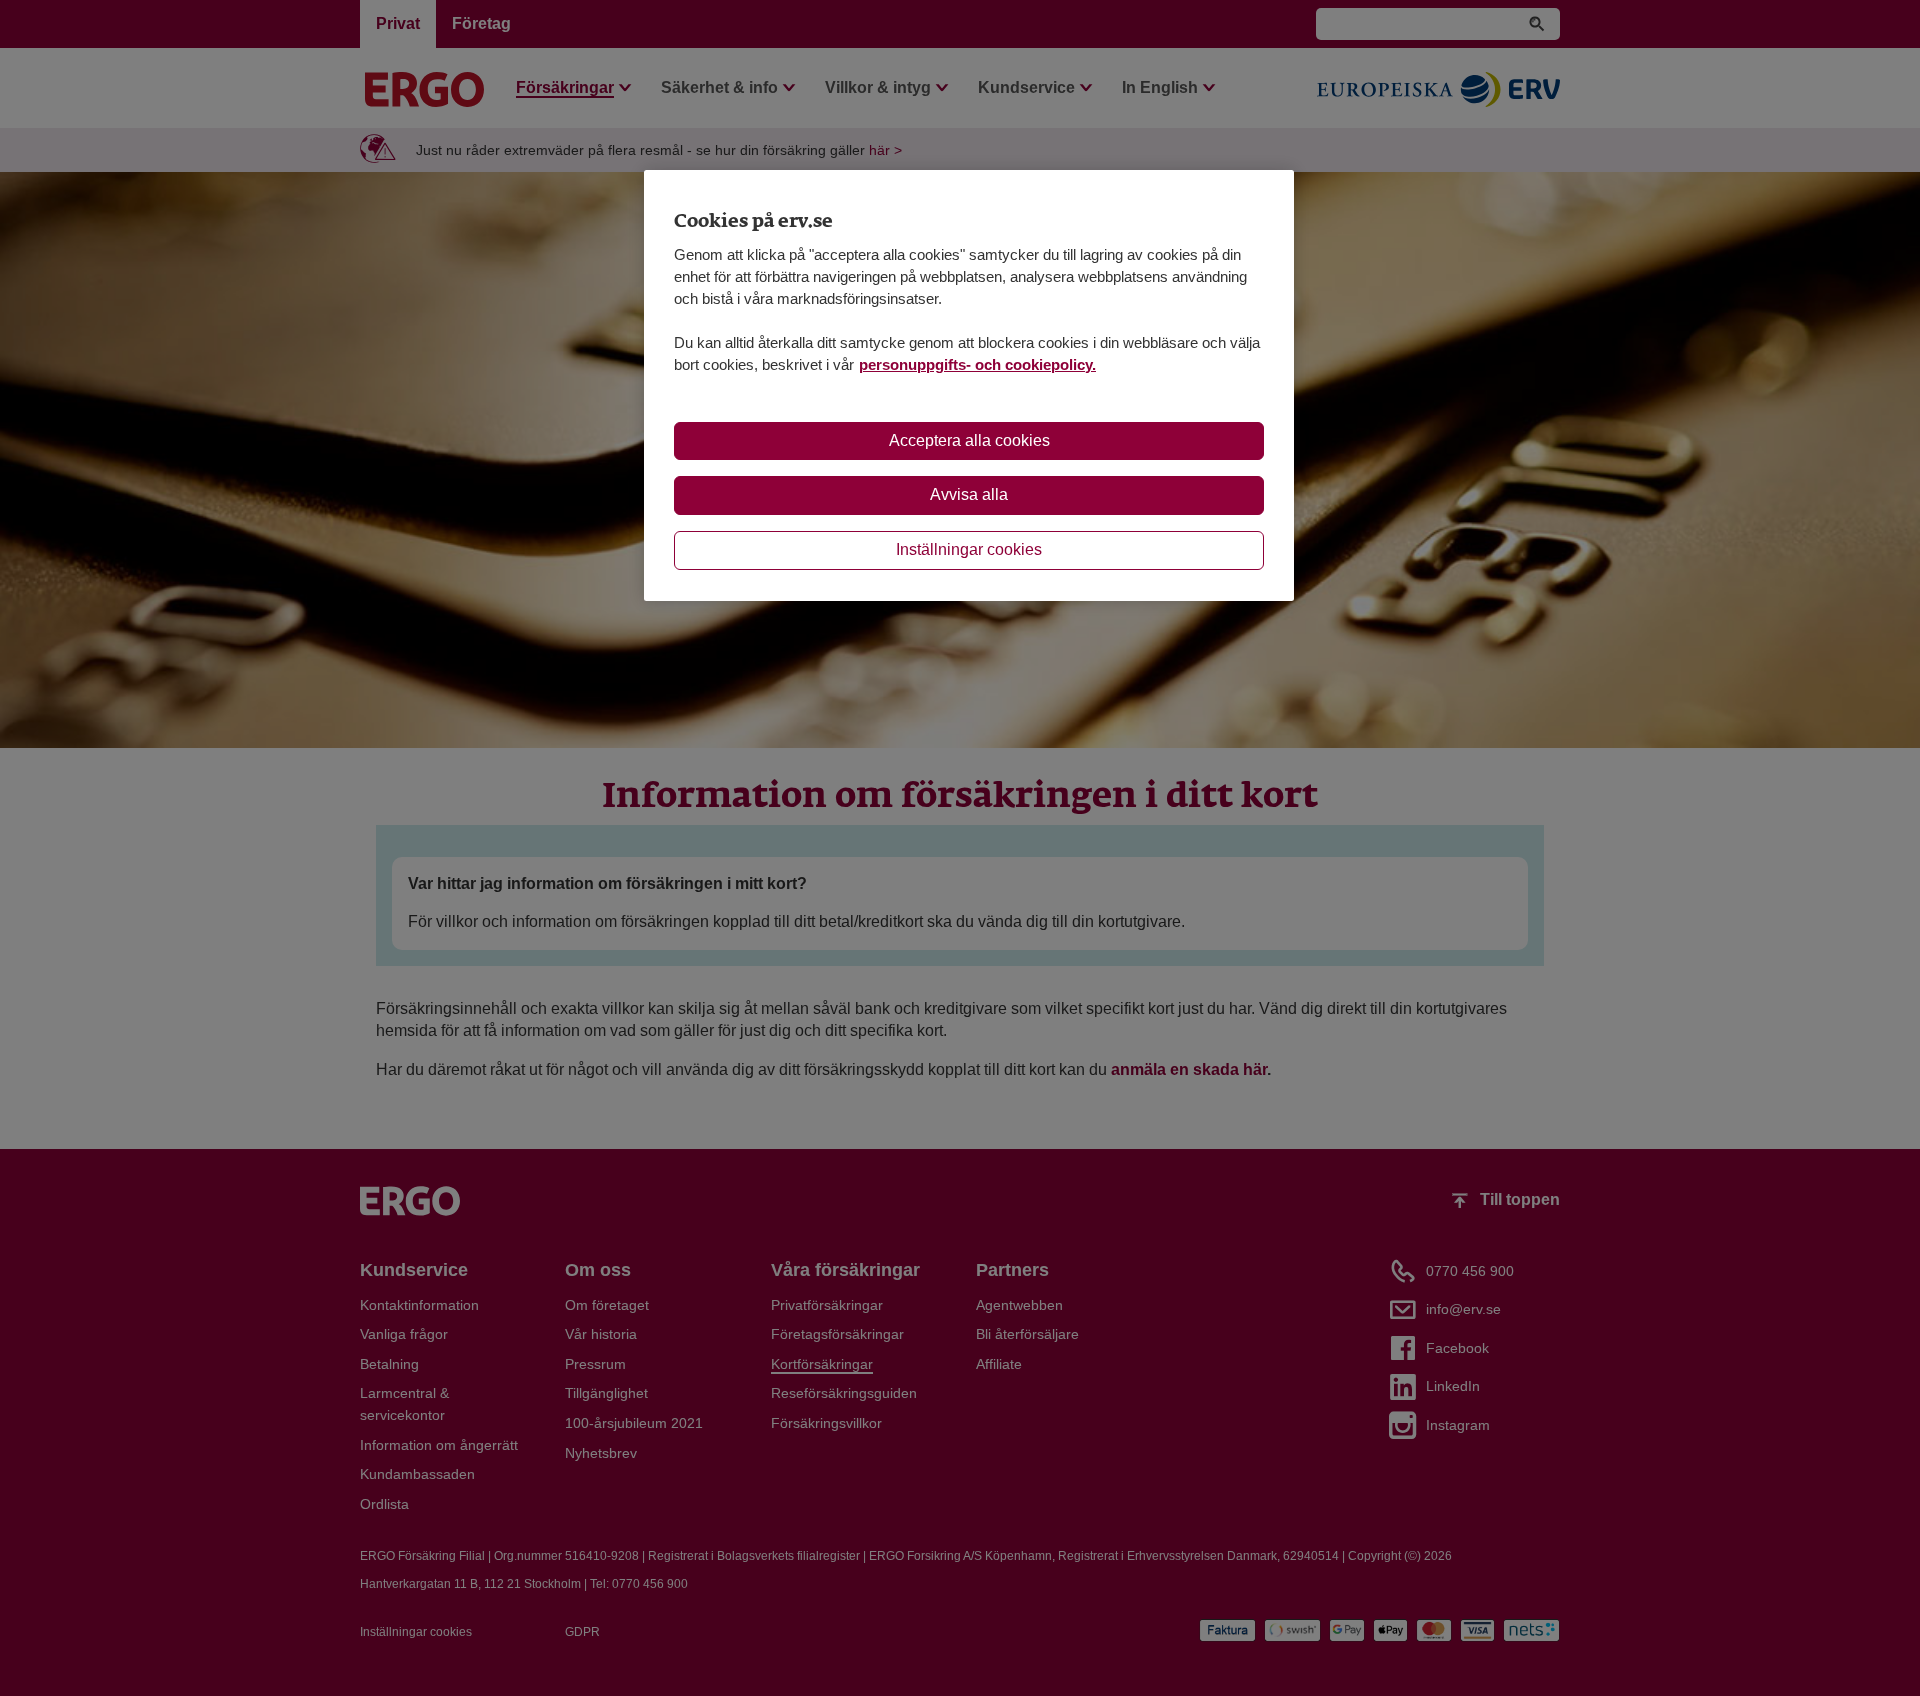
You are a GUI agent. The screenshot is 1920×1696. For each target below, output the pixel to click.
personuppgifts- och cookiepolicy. (977, 365)
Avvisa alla (969, 494)
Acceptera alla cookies (969, 440)
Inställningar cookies (969, 549)
